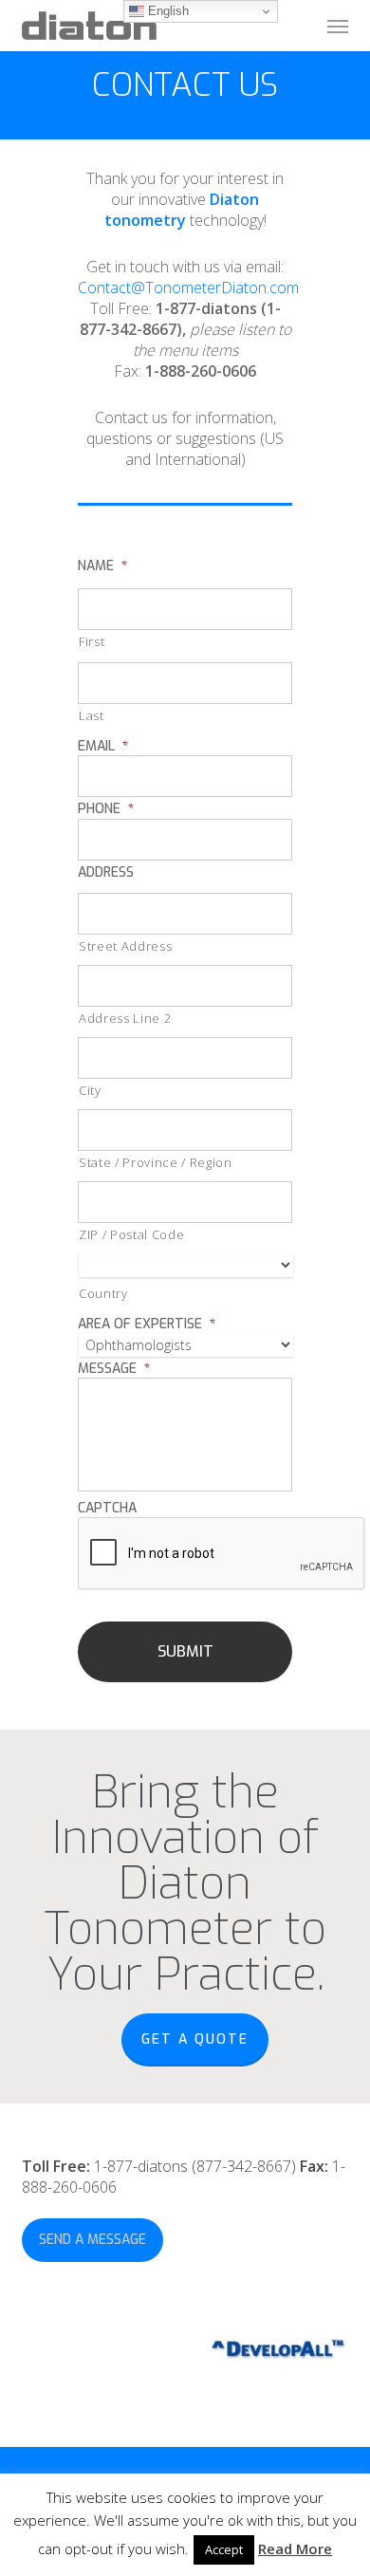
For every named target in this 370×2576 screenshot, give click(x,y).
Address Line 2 (125, 1018)
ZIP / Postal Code (131, 1234)
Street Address (125, 946)
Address (106, 873)
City (90, 1090)
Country (103, 1293)
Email (103, 747)
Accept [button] (224, 2549)
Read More (295, 2548)
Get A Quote (195, 2039)
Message (114, 1369)
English (166, 11)
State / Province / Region (156, 1162)
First (92, 641)
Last (92, 715)
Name (102, 566)
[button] (338, 26)
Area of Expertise (147, 1325)
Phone (106, 809)
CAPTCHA (107, 1509)
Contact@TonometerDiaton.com (188, 287)
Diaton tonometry (182, 210)
